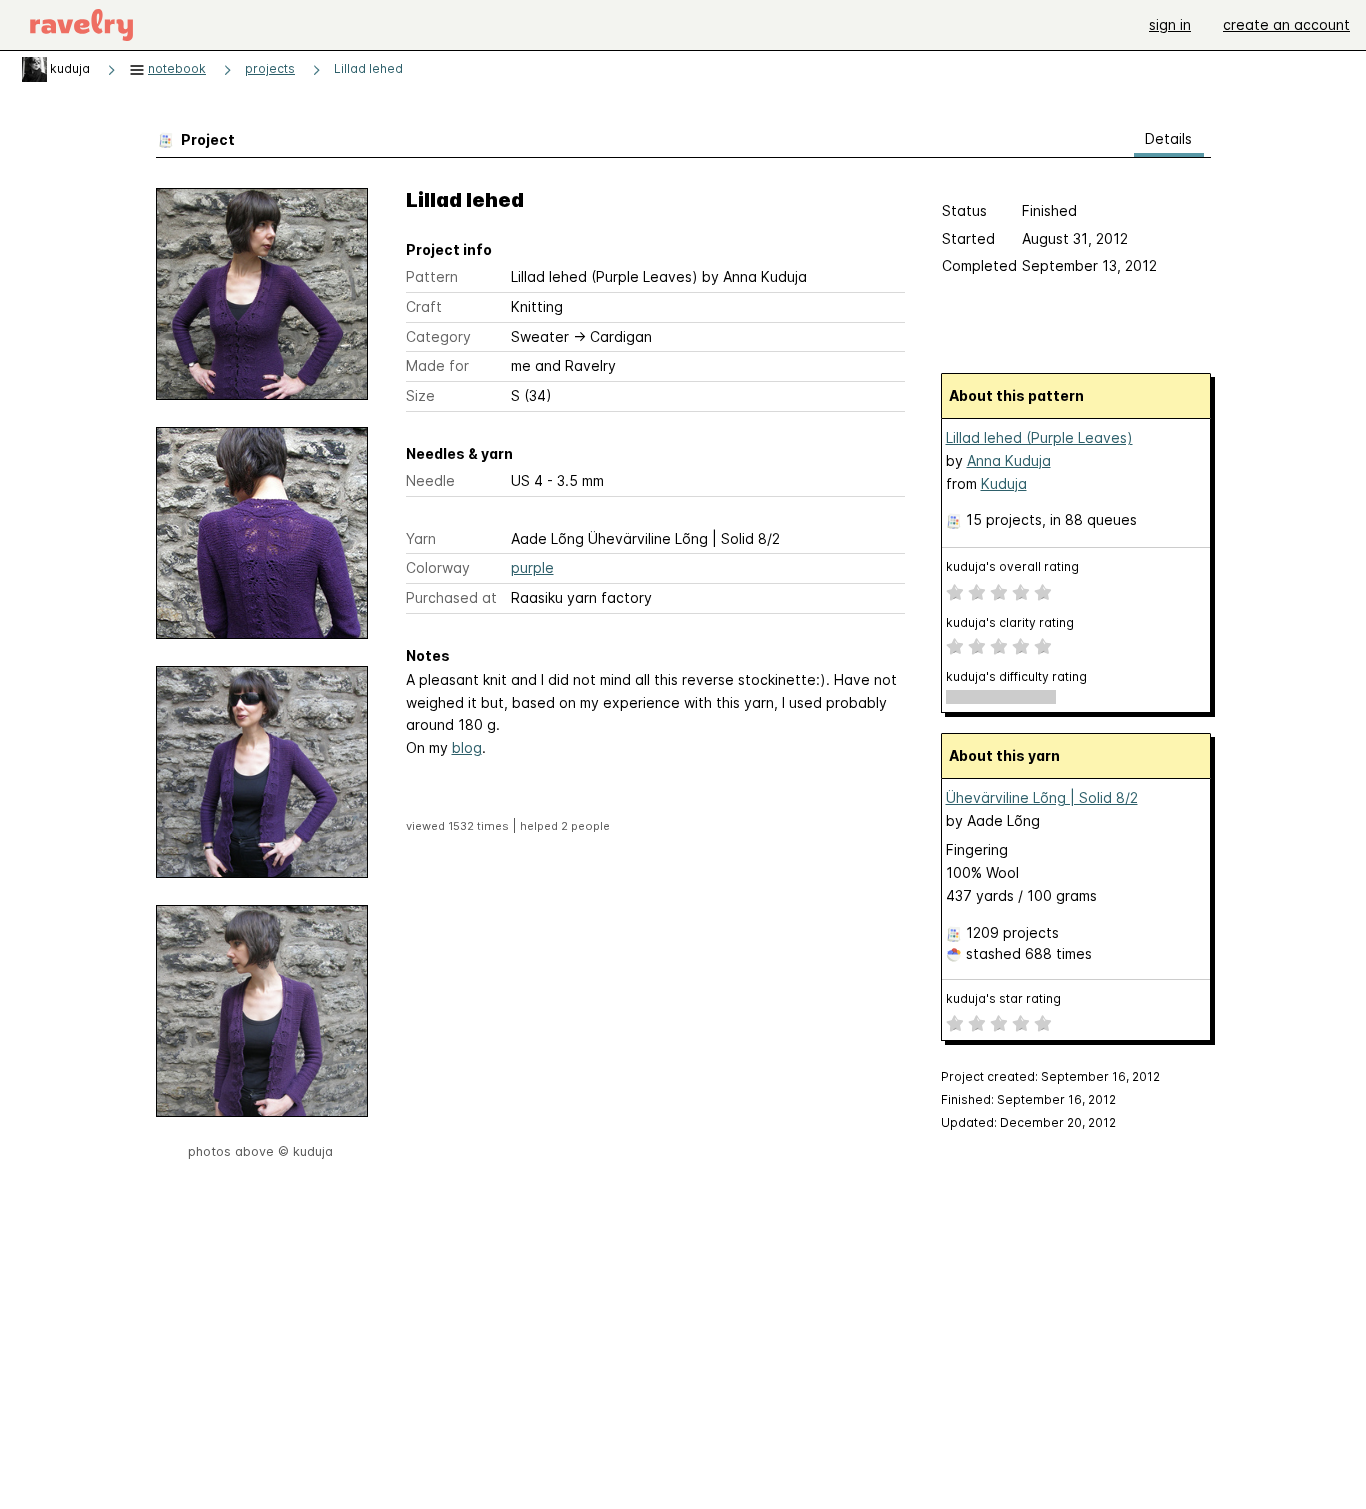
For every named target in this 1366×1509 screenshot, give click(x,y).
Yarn (421, 538)
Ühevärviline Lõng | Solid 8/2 (1042, 797)
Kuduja (1004, 483)
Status (964, 210)
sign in (1170, 24)
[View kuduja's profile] (34, 68)
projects (270, 68)
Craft (424, 306)
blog (467, 747)
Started (968, 238)
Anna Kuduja (1009, 460)
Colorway (438, 567)
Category (438, 336)
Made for (437, 365)
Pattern (432, 276)
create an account (1286, 24)
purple (532, 567)
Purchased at (451, 597)
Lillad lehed (368, 68)
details (1168, 138)
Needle (430, 480)
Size (420, 395)
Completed (979, 265)
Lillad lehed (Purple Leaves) (1039, 437)
